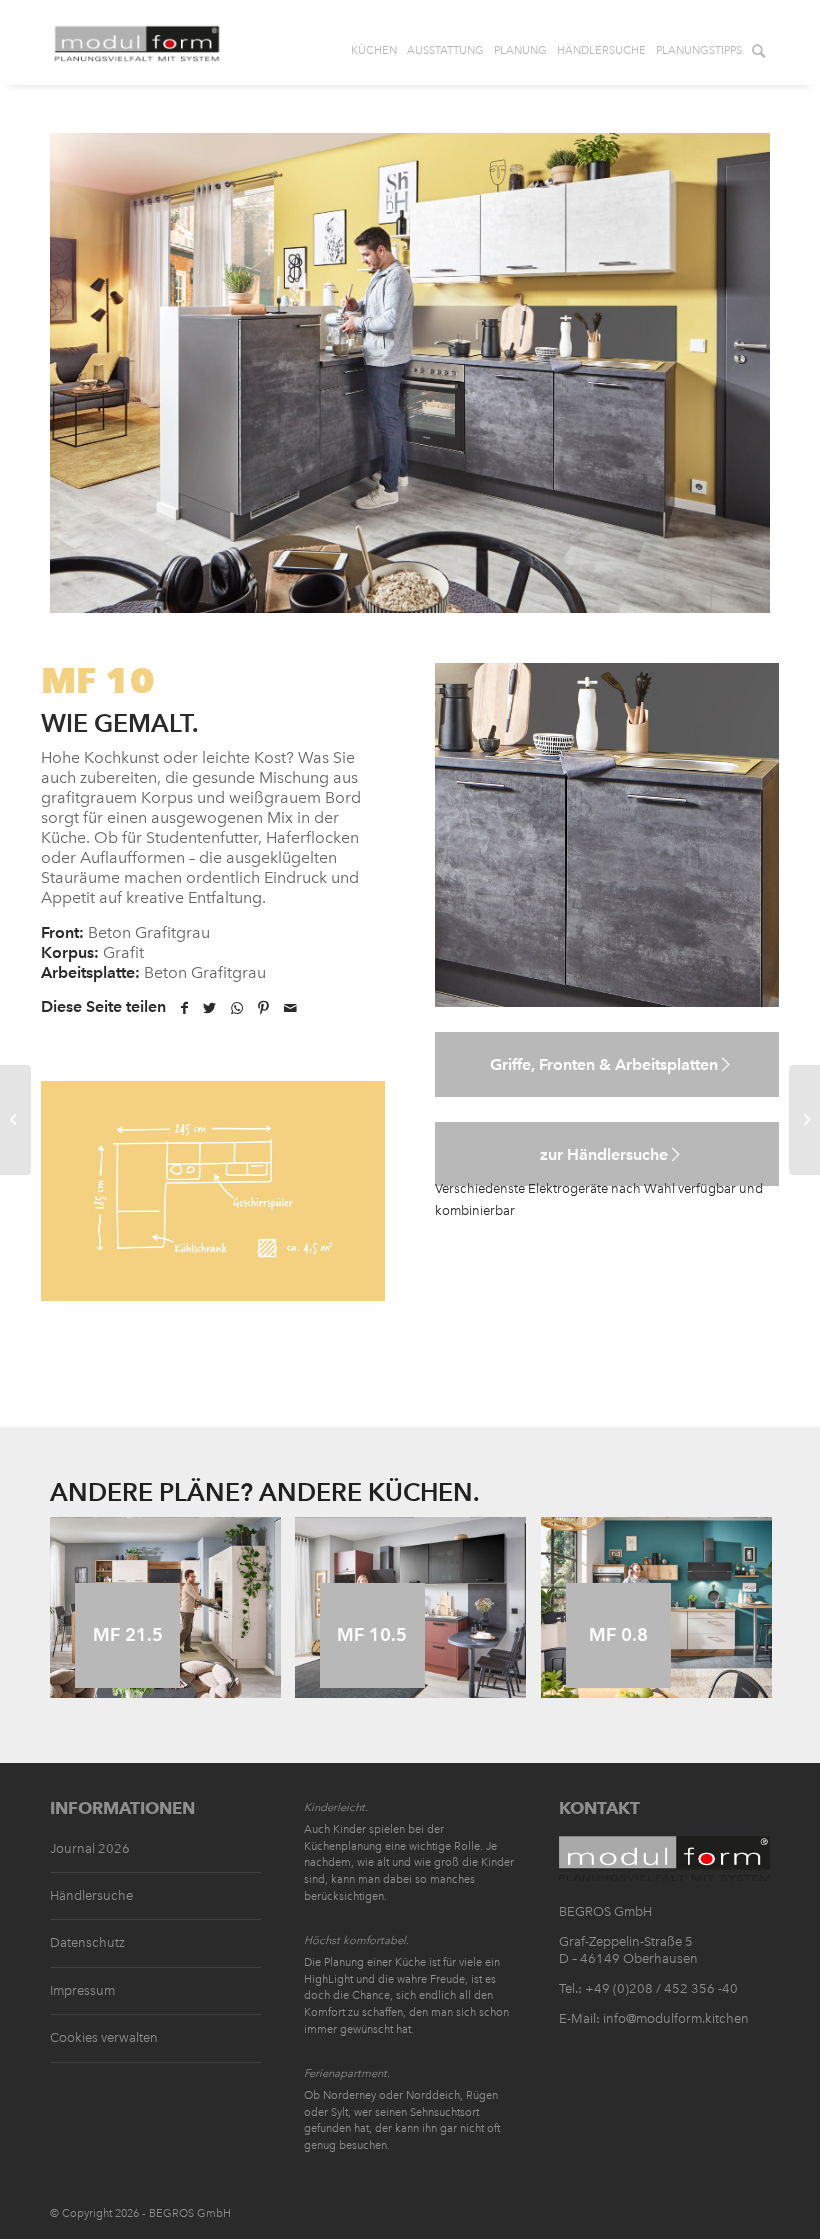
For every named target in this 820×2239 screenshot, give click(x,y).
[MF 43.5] (15, 1120)
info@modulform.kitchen (676, 2018)
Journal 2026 (90, 1848)
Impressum (82, 1990)
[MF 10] (804, 1120)
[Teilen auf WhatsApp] (237, 1008)
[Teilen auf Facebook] (184, 1008)
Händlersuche (91, 1895)
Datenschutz (87, 1942)
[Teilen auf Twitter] (209, 1008)
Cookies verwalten (104, 2037)
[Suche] (758, 45)
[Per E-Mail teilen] (290, 1008)
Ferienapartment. (347, 2073)
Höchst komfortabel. (356, 1940)
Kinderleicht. (336, 1807)
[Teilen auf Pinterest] (263, 1008)
